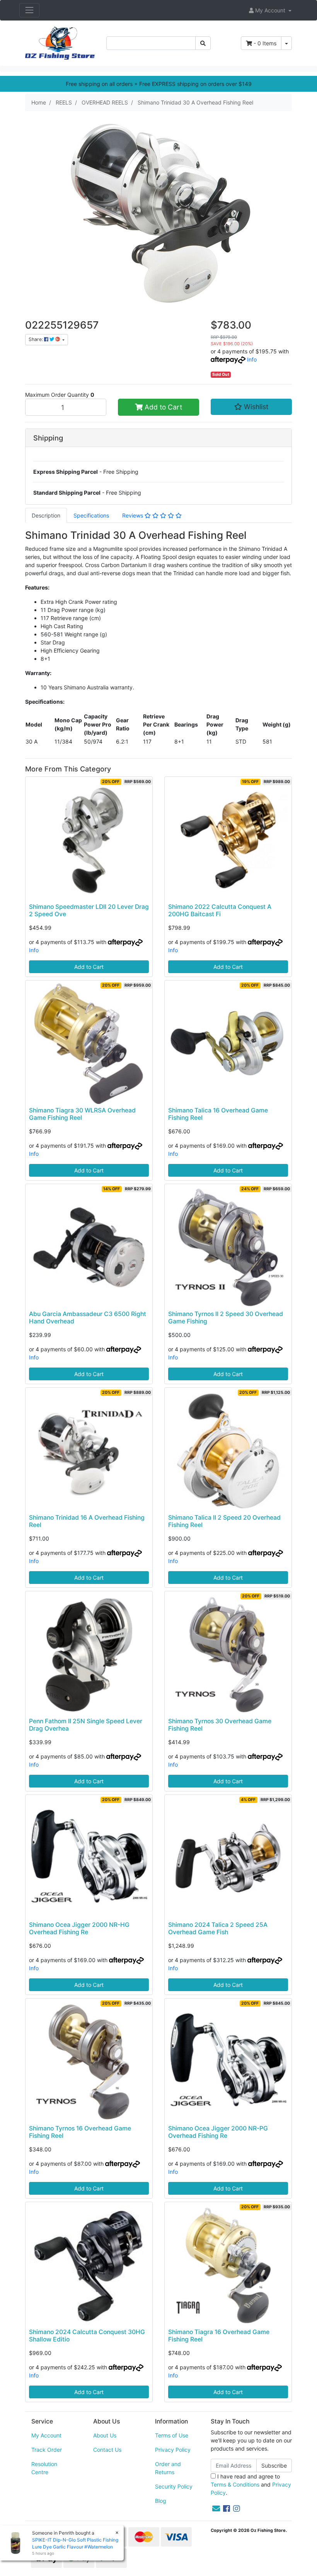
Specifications (91, 515)
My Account (46, 2435)
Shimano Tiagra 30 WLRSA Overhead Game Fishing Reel (82, 1114)
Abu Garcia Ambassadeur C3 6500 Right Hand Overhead (88, 1318)
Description (46, 515)
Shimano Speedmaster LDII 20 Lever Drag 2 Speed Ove (89, 910)
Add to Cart (162, 407)
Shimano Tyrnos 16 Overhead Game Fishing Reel (80, 2132)
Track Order (47, 2450)
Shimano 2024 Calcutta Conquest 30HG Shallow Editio (87, 2336)
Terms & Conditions (235, 2484)
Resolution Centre (44, 2468)
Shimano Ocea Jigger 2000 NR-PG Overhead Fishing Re (218, 2132)
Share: (36, 339)
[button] (270, 10)
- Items (265, 43)
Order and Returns (168, 2468)
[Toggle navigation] (29, 10)
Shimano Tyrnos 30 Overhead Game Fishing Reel (220, 1725)
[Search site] (203, 43)
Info (252, 359)
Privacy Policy (173, 2450)
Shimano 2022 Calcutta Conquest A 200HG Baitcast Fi (220, 910)
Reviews (133, 515)
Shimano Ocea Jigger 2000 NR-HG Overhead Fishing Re (79, 1928)
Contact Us (107, 2450)
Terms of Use (172, 2435)
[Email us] (216, 2509)
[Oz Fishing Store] (60, 42)
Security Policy (174, 2486)
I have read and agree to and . (251, 2484)
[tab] (46, 515)
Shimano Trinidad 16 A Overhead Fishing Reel (87, 1521)
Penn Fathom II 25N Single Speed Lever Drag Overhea (86, 1725)
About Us (105, 2435)
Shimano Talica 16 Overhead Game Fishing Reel (218, 1114)
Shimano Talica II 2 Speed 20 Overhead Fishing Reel (224, 1521)
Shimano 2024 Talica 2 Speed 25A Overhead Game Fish (218, 1928)
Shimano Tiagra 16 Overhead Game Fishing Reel (219, 2336)
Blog (161, 2501)
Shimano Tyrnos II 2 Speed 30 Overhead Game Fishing (226, 1318)
